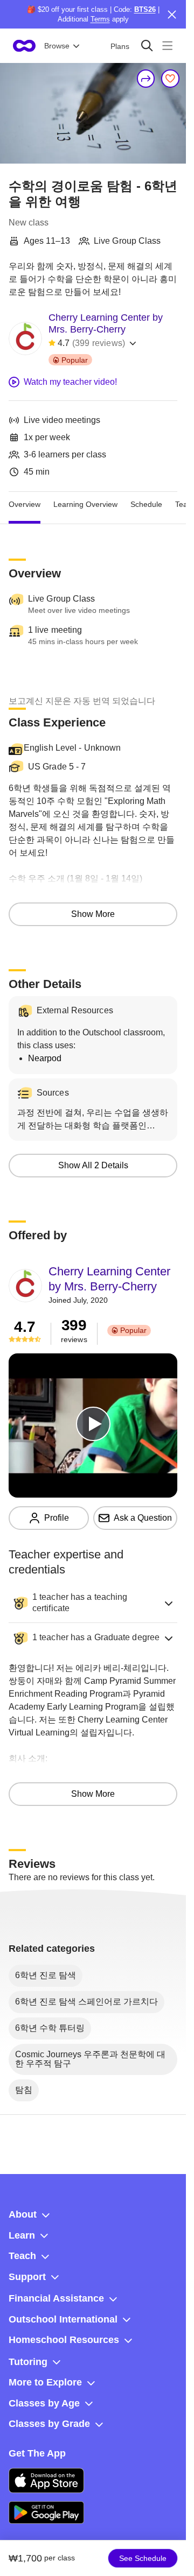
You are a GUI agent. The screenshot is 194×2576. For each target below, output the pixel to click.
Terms (100, 19)
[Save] (170, 79)
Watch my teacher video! (70, 382)
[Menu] (167, 45)
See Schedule (143, 2558)
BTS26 (145, 9)
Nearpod (45, 1058)
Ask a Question (143, 1518)
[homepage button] (24, 46)
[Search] (147, 45)
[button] (93, 1603)
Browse (57, 46)
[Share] (146, 79)
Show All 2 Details (93, 1165)
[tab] (25, 505)
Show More (93, 914)
